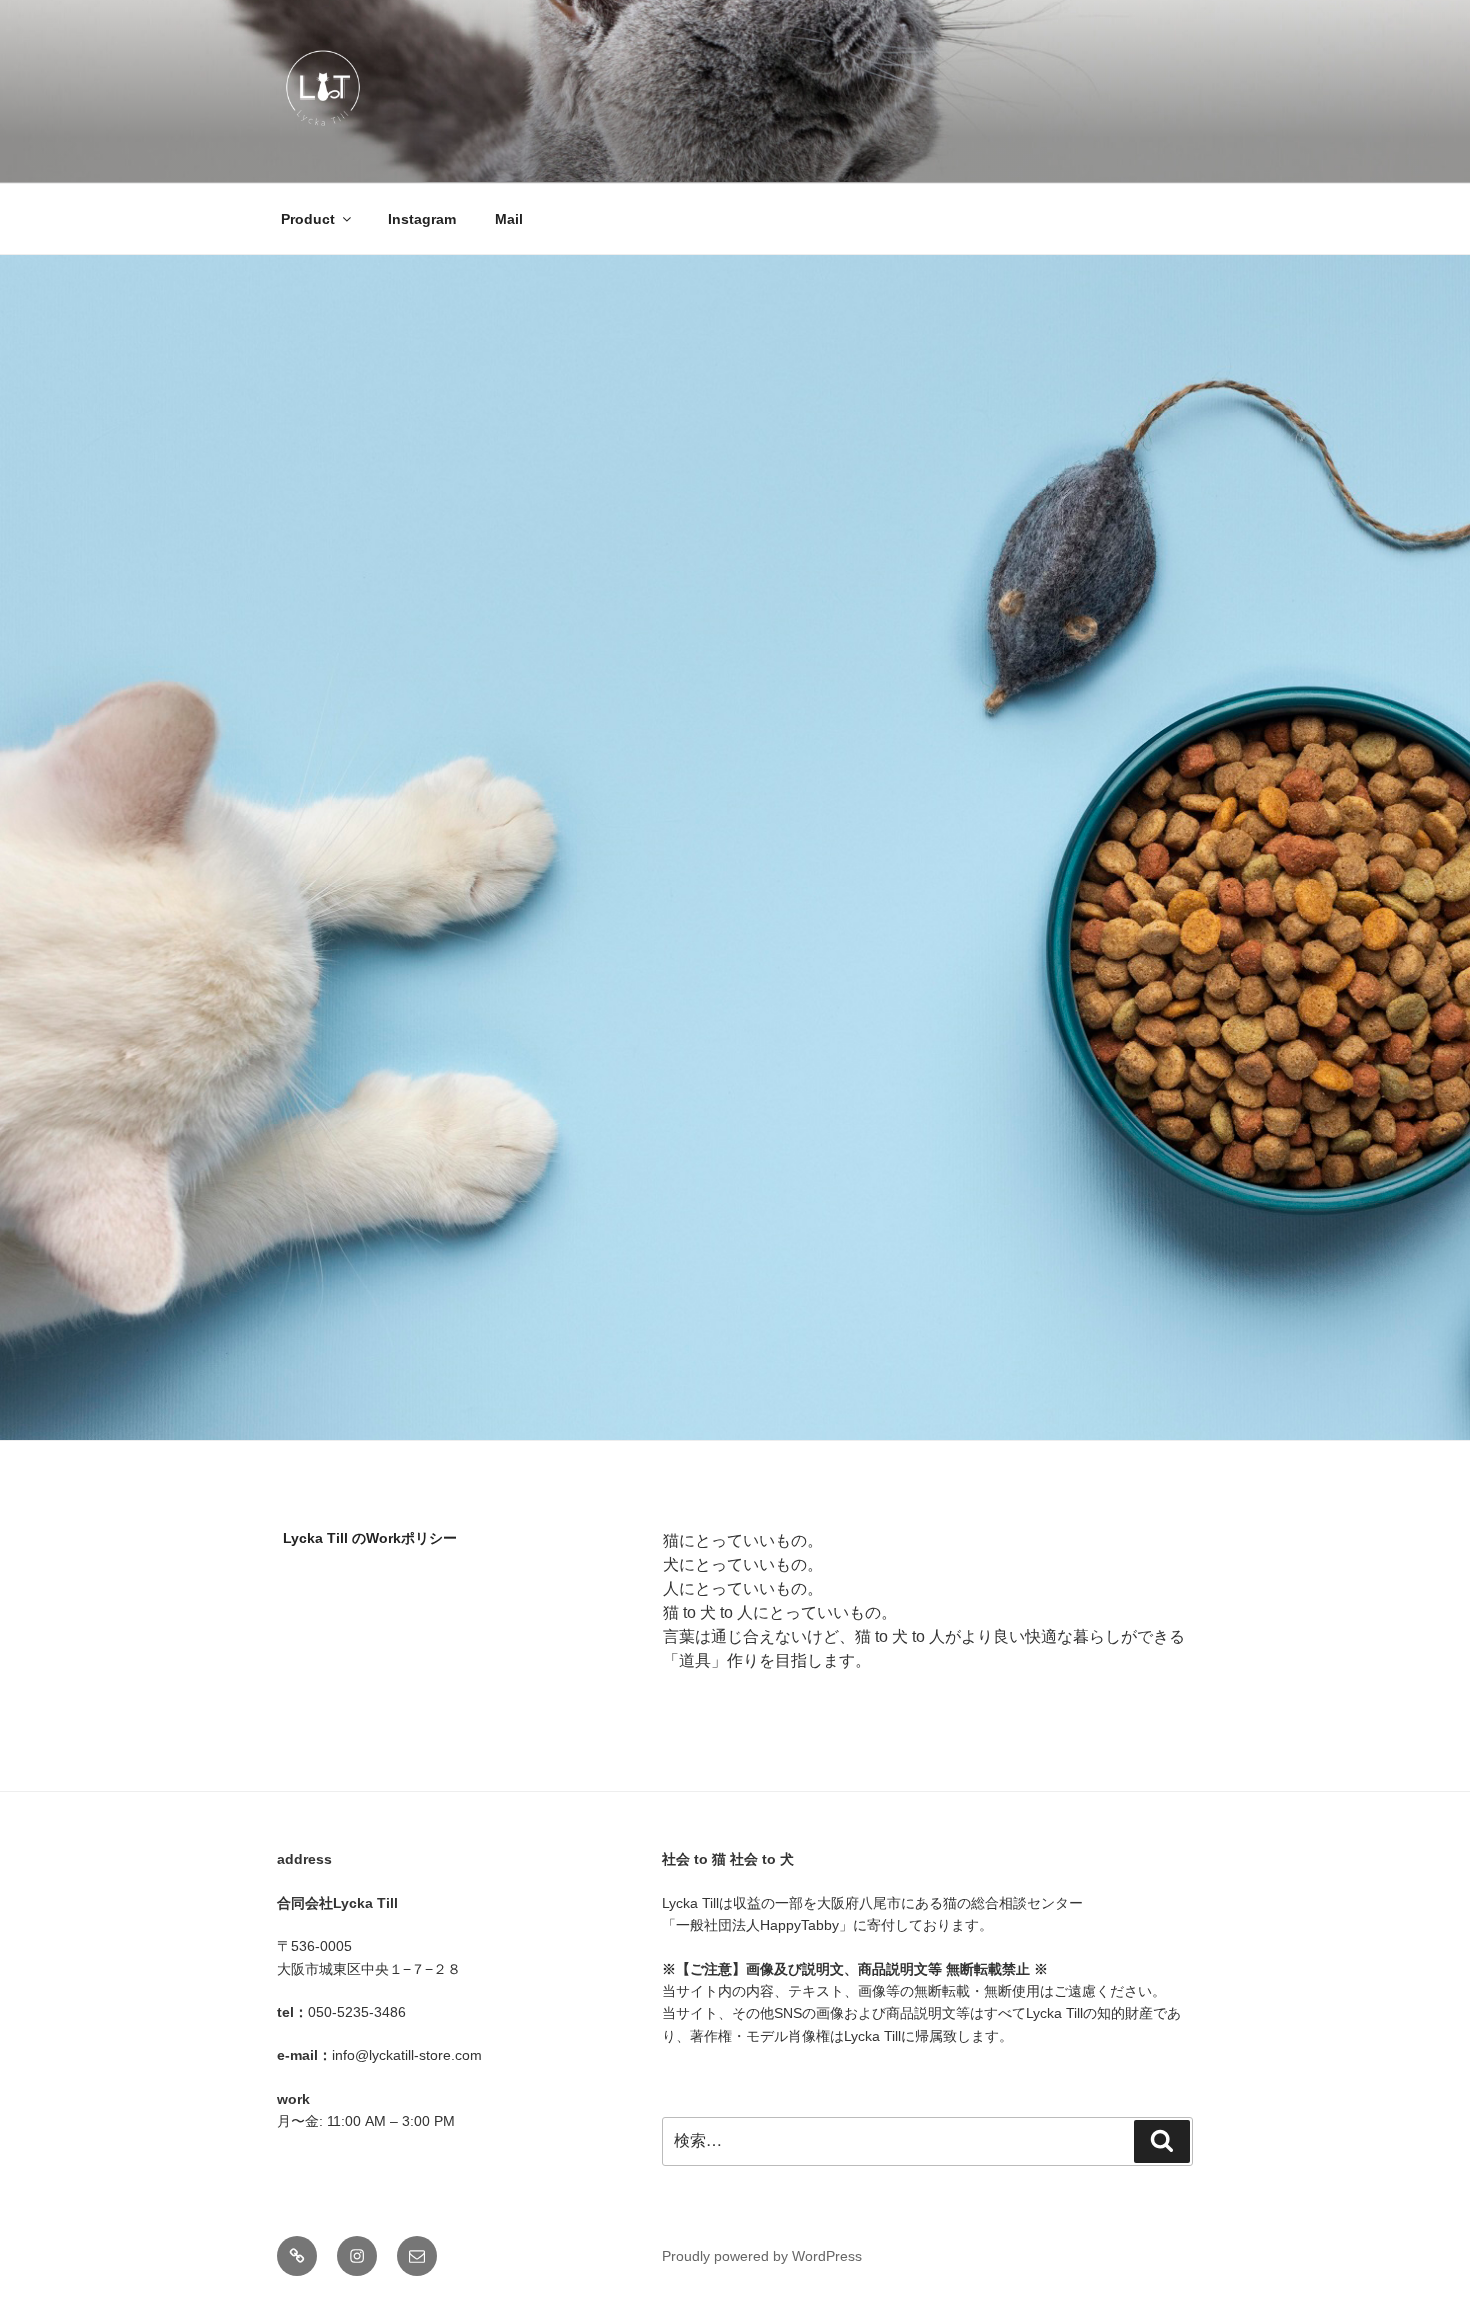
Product (308, 219)
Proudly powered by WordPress (762, 2256)
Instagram (422, 219)
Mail (509, 219)
